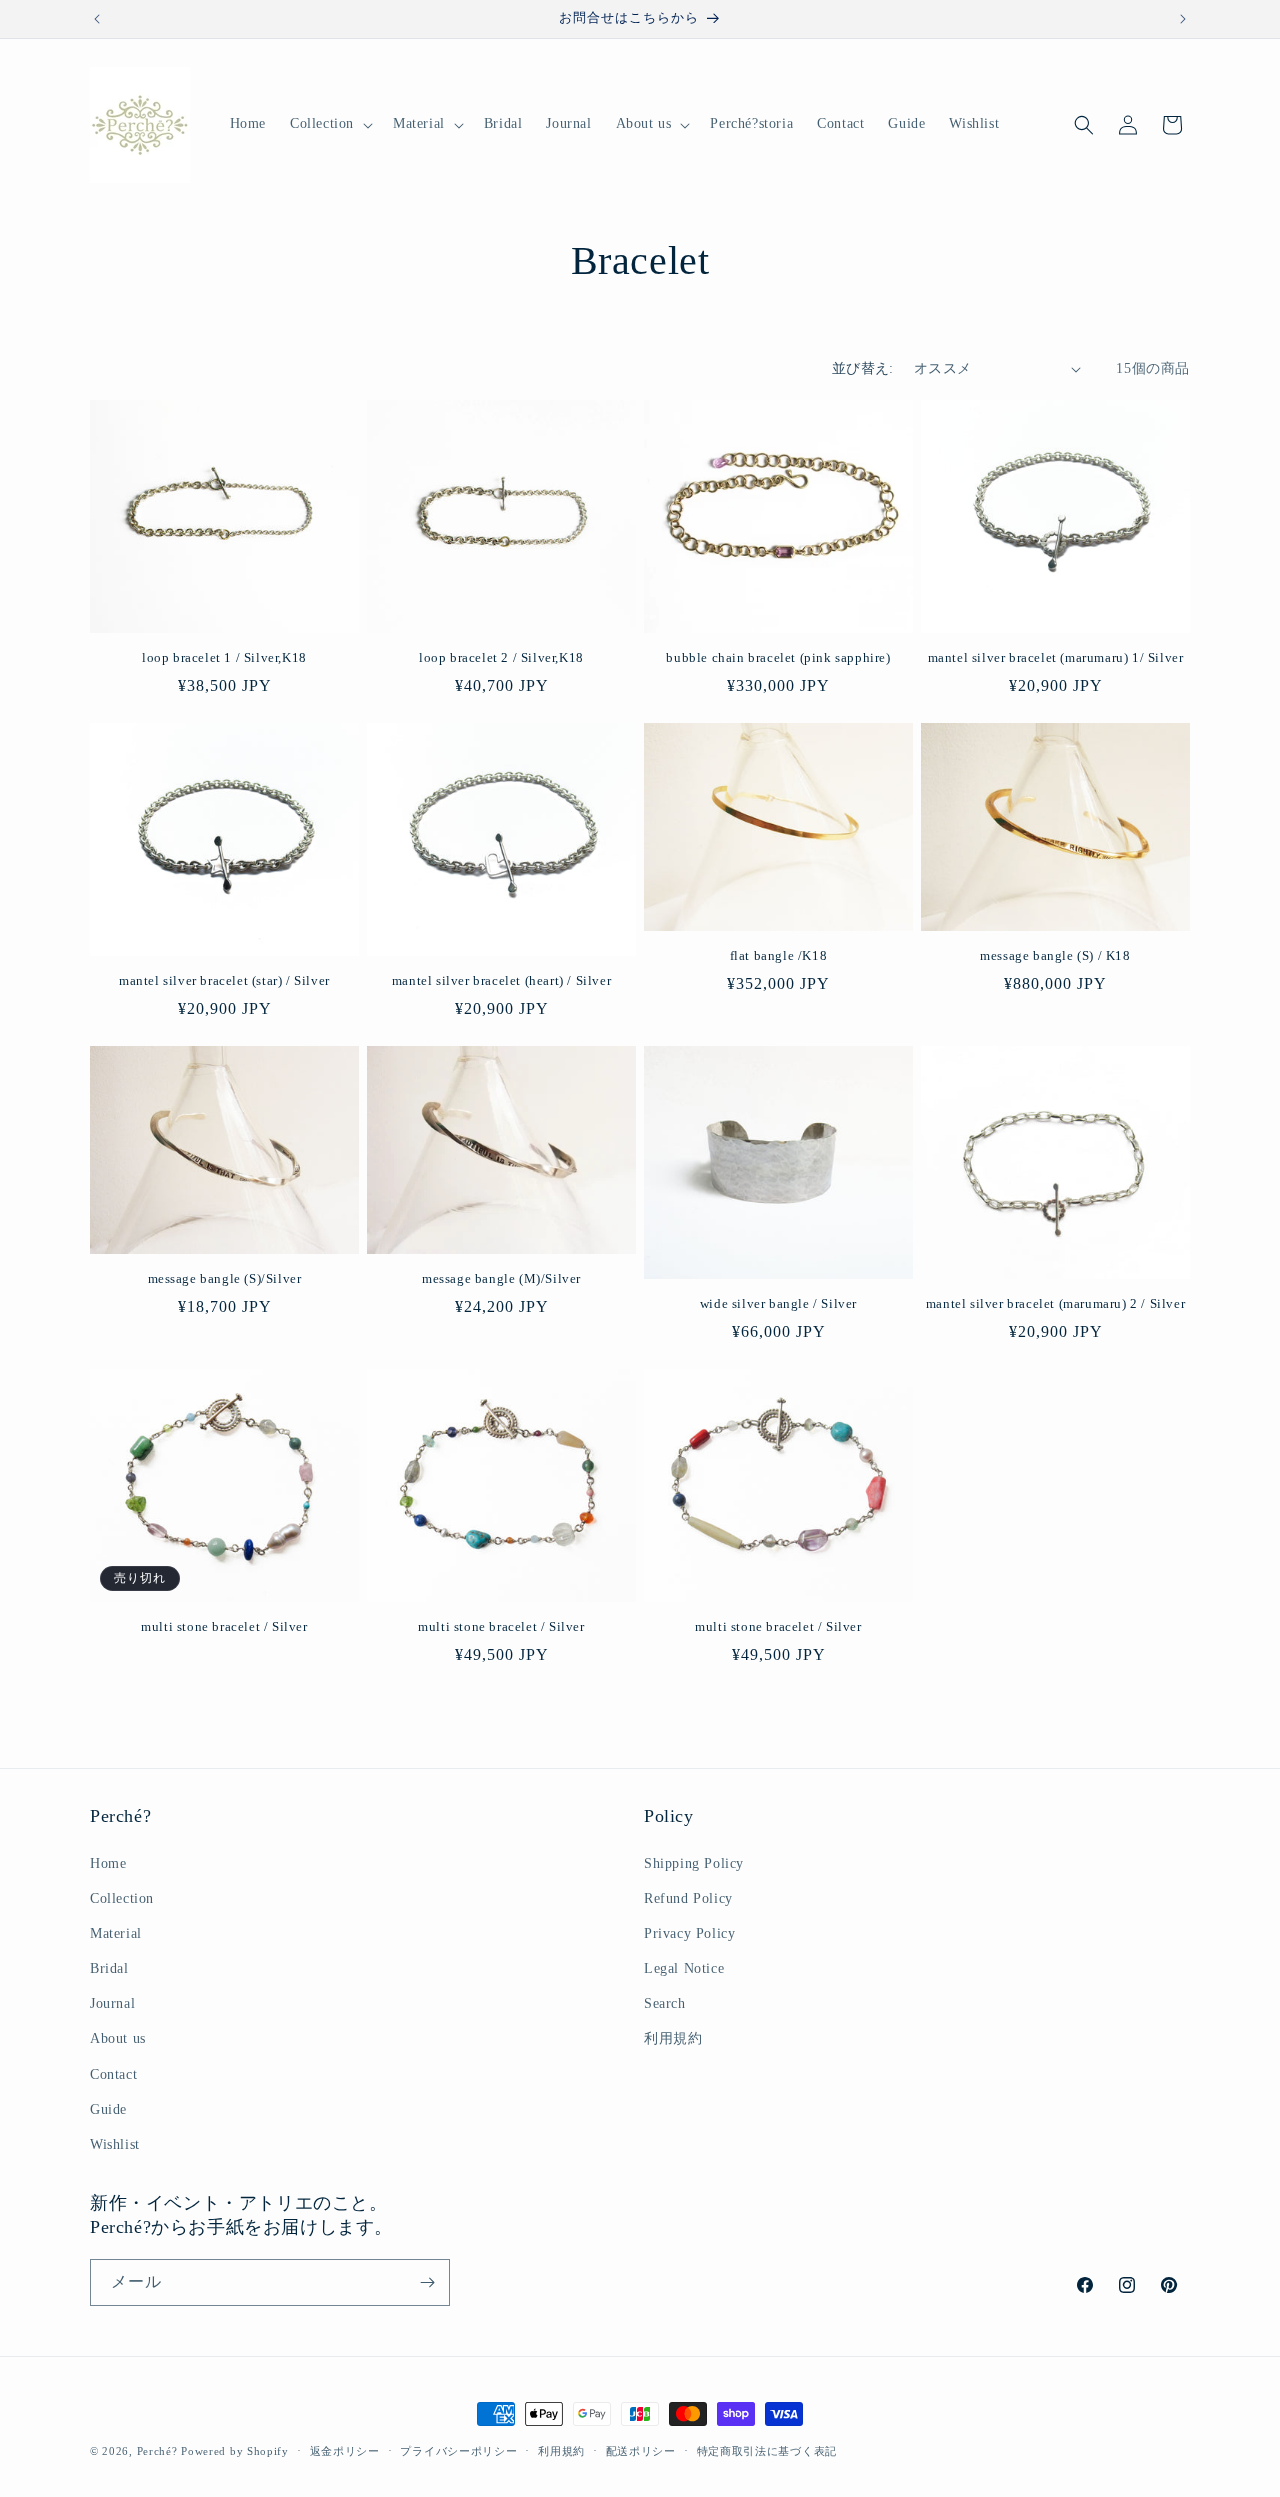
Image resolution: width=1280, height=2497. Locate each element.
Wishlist (115, 2144)
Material (116, 1933)
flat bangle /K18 (779, 955)
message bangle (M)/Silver (501, 1278)
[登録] (427, 2282)
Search (665, 2003)
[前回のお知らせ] (97, 19)
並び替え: (863, 368)
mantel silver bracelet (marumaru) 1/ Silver (1056, 657)
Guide (108, 2109)
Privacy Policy (689, 1933)
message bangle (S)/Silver (225, 1278)
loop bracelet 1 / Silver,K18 (224, 657)
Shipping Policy (694, 1863)
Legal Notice (684, 1968)
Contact (113, 2074)
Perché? (157, 2451)
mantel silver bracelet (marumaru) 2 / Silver (1055, 1303)
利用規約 (673, 2038)
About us (118, 2038)
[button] (329, 124)
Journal (112, 2003)
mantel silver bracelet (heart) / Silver (501, 980)
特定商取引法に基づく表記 (767, 2451)
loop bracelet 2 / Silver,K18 (501, 657)
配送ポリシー (641, 2451)
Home (108, 1863)
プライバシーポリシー (458, 2451)
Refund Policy (688, 1898)
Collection (122, 1898)
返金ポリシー (345, 2451)
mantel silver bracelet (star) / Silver (224, 980)
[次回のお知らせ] (1183, 19)
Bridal (109, 1968)
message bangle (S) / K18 (1055, 955)
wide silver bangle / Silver (778, 1303)
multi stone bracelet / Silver (224, 1626)
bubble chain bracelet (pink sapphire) (778, 657)
